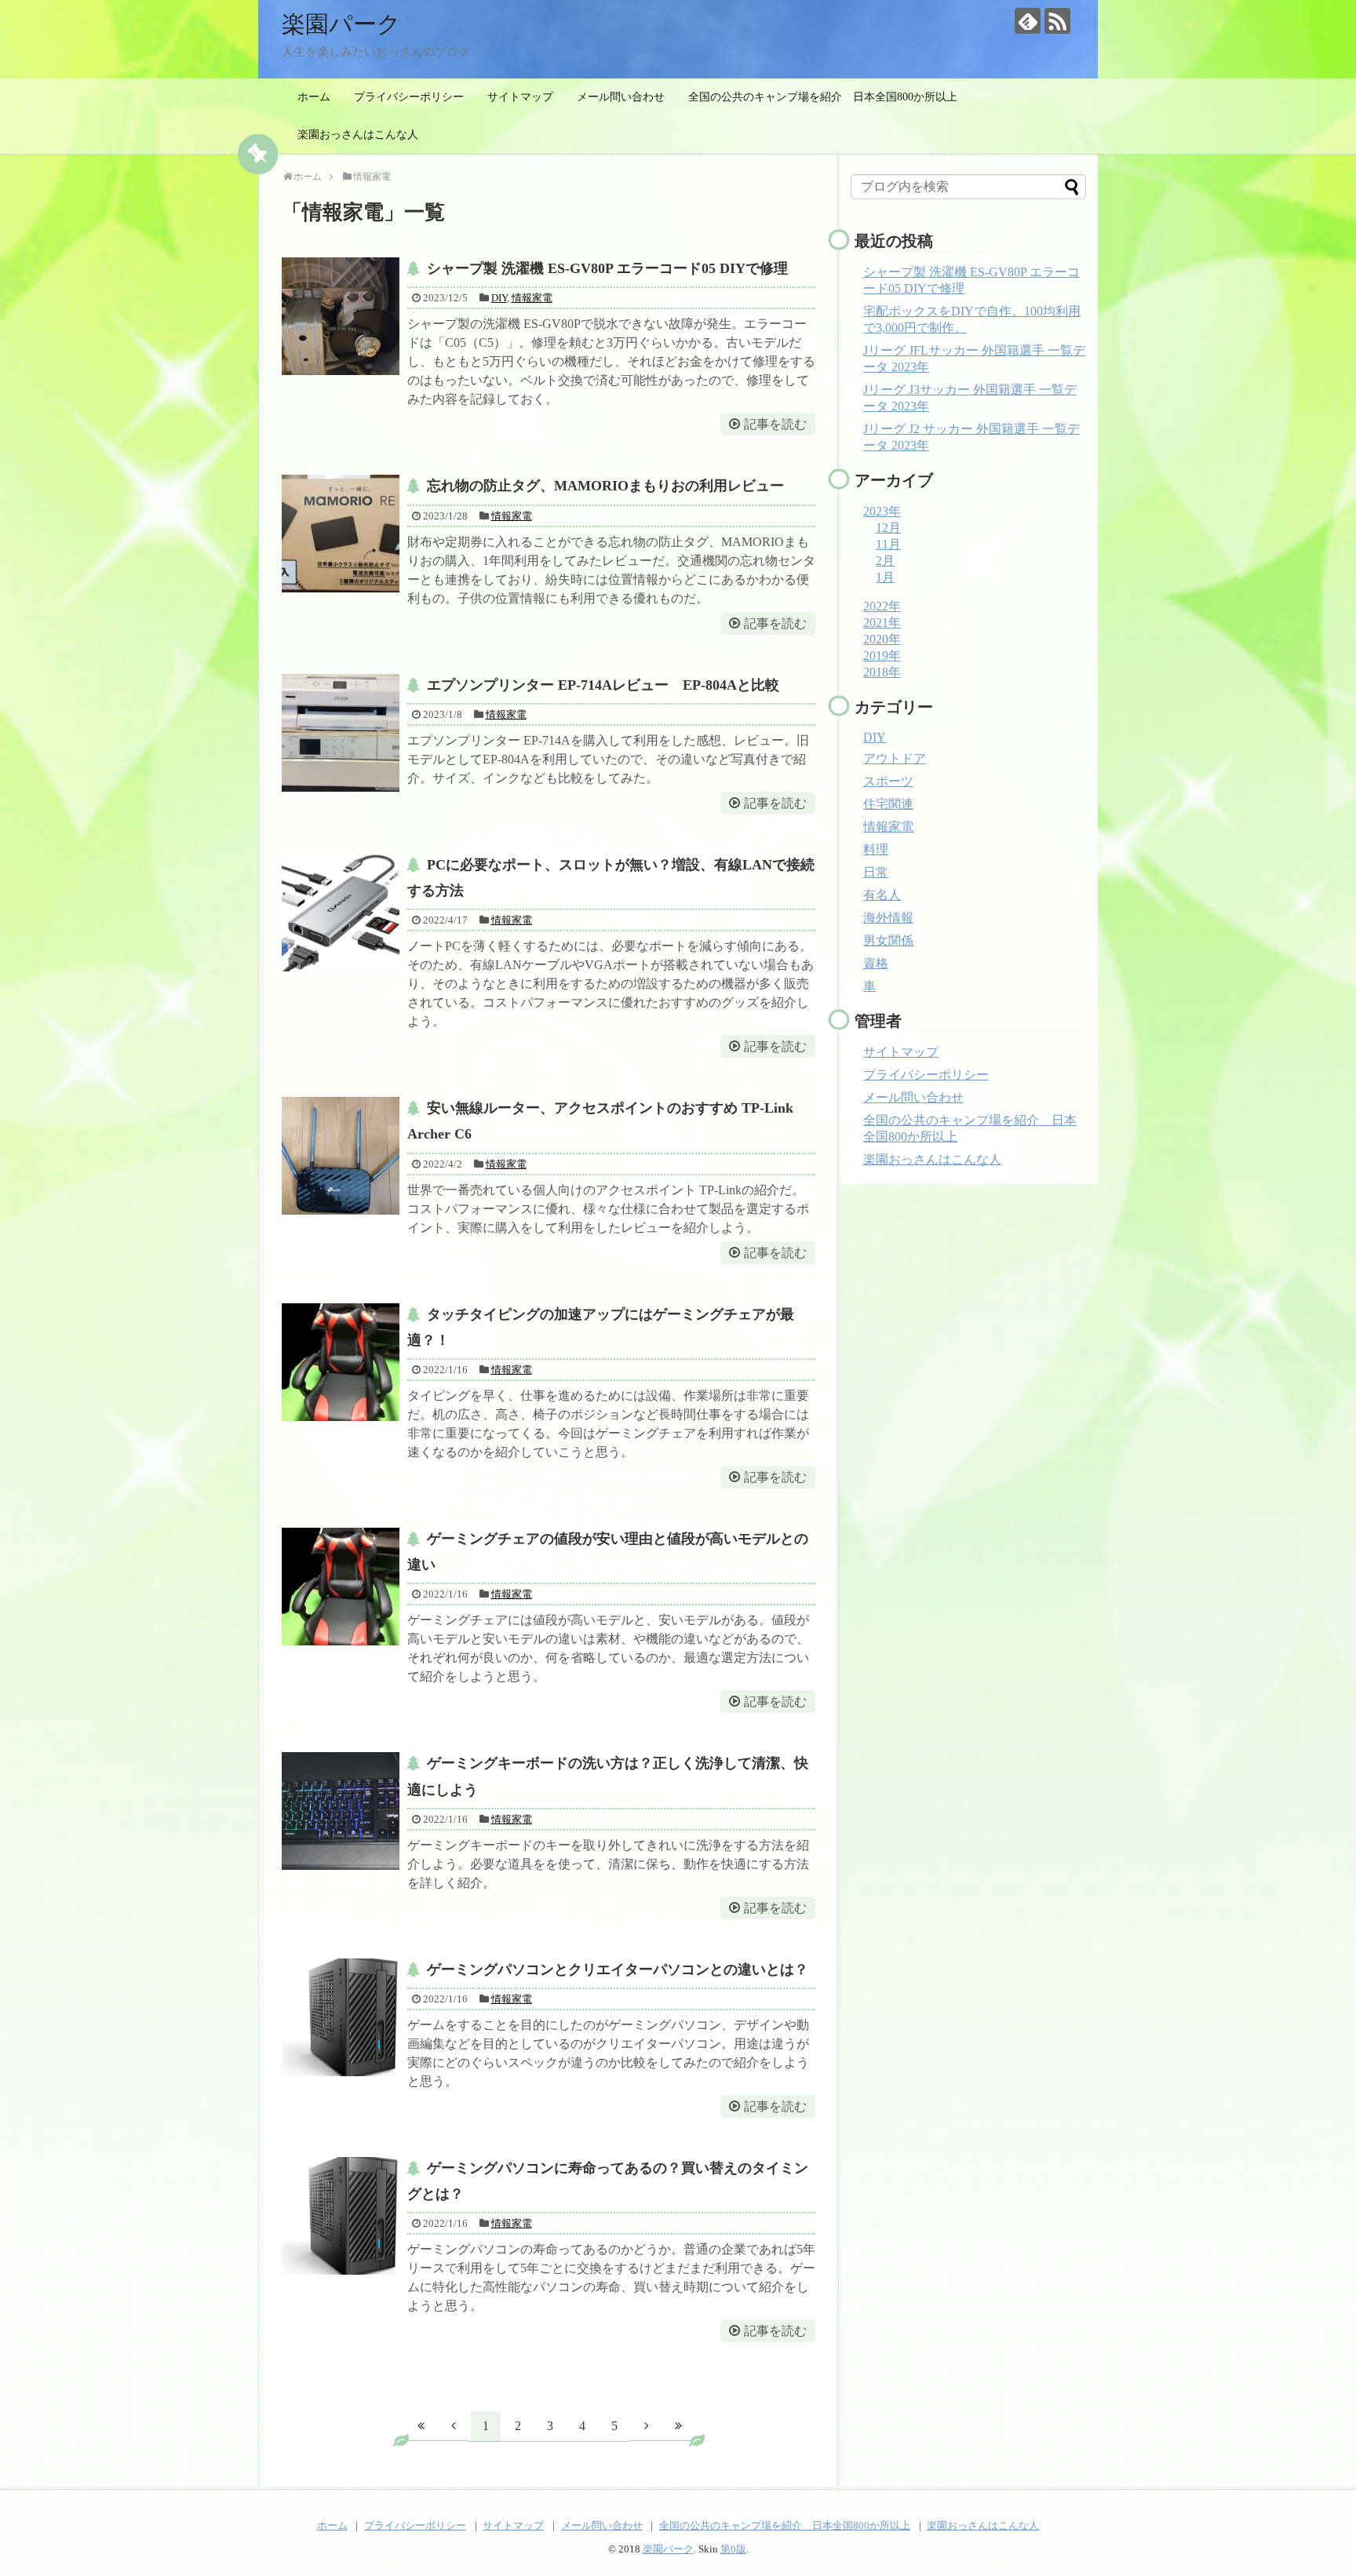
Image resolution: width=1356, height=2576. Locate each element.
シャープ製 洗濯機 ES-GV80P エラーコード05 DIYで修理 (607, 268)
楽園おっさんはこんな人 (358, 135)
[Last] (679, 2425)
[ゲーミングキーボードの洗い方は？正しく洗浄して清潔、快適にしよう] (341, 1811)
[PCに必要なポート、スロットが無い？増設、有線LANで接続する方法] (341, 913)
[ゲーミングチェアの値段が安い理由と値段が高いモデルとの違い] (341, 1587)
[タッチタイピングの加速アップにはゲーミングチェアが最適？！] (341, 1362)
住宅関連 (888, 804)
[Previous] (454, 2425)
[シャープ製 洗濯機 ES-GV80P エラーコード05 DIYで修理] (341, 316)
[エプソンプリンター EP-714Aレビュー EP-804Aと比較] (341, 733)
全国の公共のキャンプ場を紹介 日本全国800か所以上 (823, 97)
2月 (885, 561)
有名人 (882, 895)
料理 (876, 849)
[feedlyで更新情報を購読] (1028, 21)
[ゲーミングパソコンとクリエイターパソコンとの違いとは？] (341, 2017)
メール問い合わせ (621, 97)
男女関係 (888, 940)
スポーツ (888, 781)
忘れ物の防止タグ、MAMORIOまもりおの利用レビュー (605, 486)
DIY (499, 298)
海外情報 (888, 918)
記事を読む (775, 424)
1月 (885, 577)
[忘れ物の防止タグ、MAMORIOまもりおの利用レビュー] (341, 534)
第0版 (733, 2549)
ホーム (314, 97)
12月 (888, 528)
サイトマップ (520, 97)
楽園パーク (341, 24)
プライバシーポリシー (409, 97)
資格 (876, 963)
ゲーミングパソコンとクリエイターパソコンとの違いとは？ (618, 1969)
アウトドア (895, 758)
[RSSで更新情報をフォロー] (1057, 21)
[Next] (647, 2425)
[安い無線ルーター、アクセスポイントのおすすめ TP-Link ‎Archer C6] (341, 1156)
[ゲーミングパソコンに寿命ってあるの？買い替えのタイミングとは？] (341, 2216)
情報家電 (532, 298)
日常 (876, 872)
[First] (421, 2425)
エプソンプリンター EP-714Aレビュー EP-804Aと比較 (603, 685)
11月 (888, 544)
